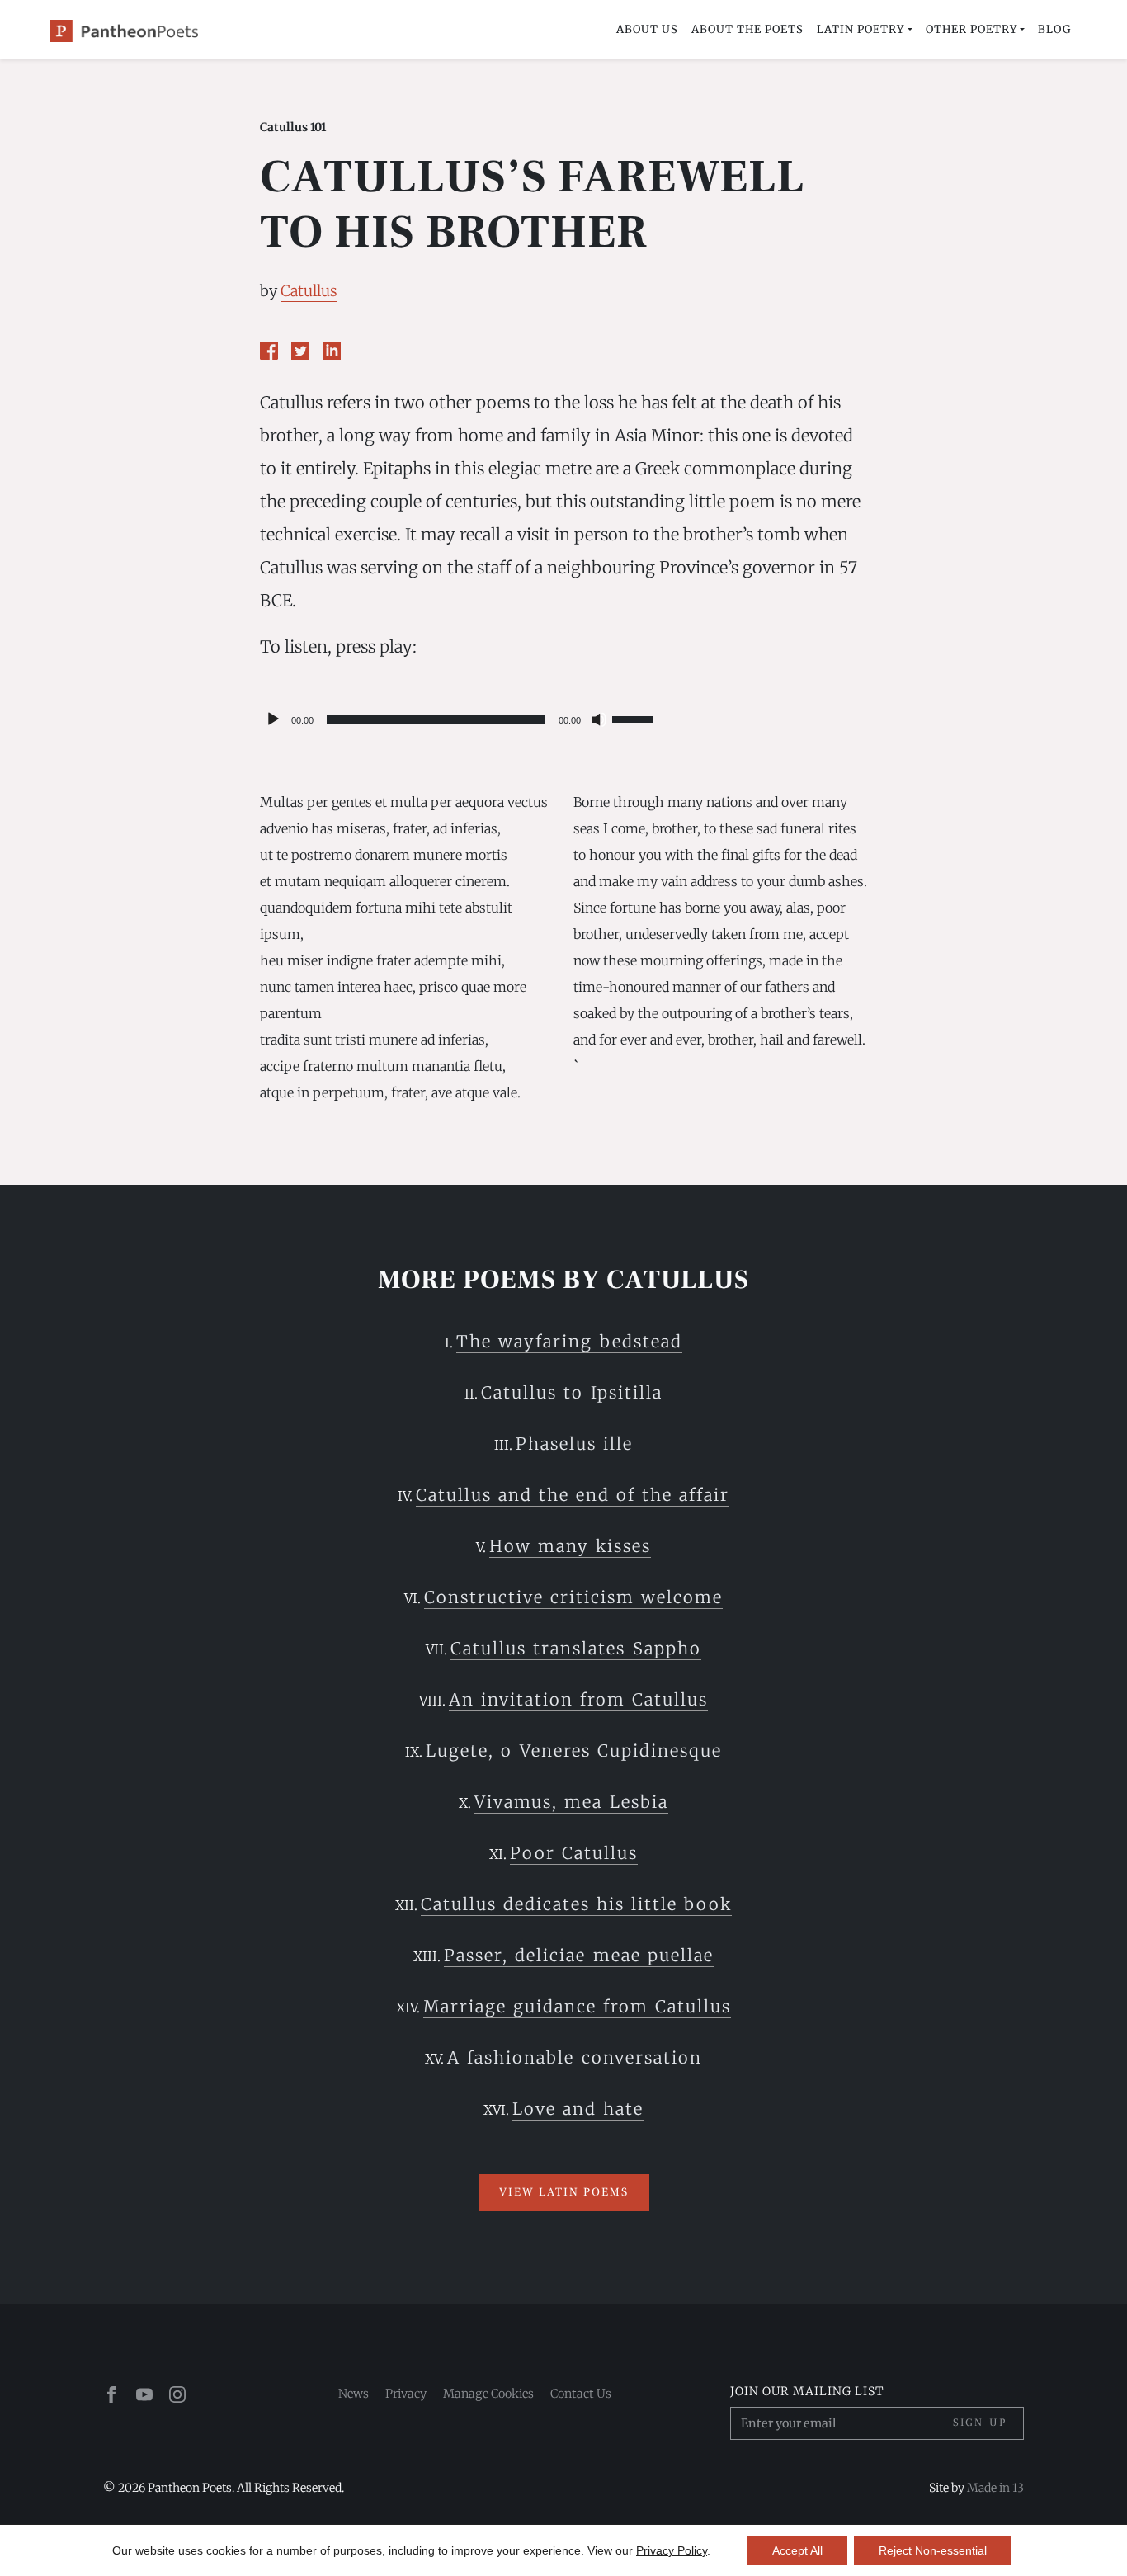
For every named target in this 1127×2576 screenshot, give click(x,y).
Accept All (797, 2550)
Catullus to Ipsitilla (571, 1392)
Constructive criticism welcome (573, 1597)
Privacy (406, 2394)
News (354, 2394)
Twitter (300, 351)
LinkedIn (332, 351)
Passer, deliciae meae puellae (578, 1955)
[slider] (635, 718)
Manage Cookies (488, 2394)
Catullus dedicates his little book (576, 1904)
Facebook (269, 351)
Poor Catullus (574, 1853)
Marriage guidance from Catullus (577, 2006)
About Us (647, 29)
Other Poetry (971, 29)
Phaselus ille (574, 1444)
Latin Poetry (861, 29)
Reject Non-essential (933, 2550)
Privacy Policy (672, 2550)
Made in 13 (995, 2488)
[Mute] (599, 719)
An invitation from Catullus (578, 1699)
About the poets (747, 29)
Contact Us (581, 2394)
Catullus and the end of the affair (573, 1495)
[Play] (273, 719)
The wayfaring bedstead (569, 1341)
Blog (1054, 29)
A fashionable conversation (574, 2057)
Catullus (309, 291)
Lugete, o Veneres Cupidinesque (573, 1750)
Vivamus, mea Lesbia (571, 1802)
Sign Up (980, 2423)
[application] (459, 719)
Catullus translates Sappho (575, 1648)
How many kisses (570, 1546)
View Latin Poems (564, 2192)
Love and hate (578, 2109)
